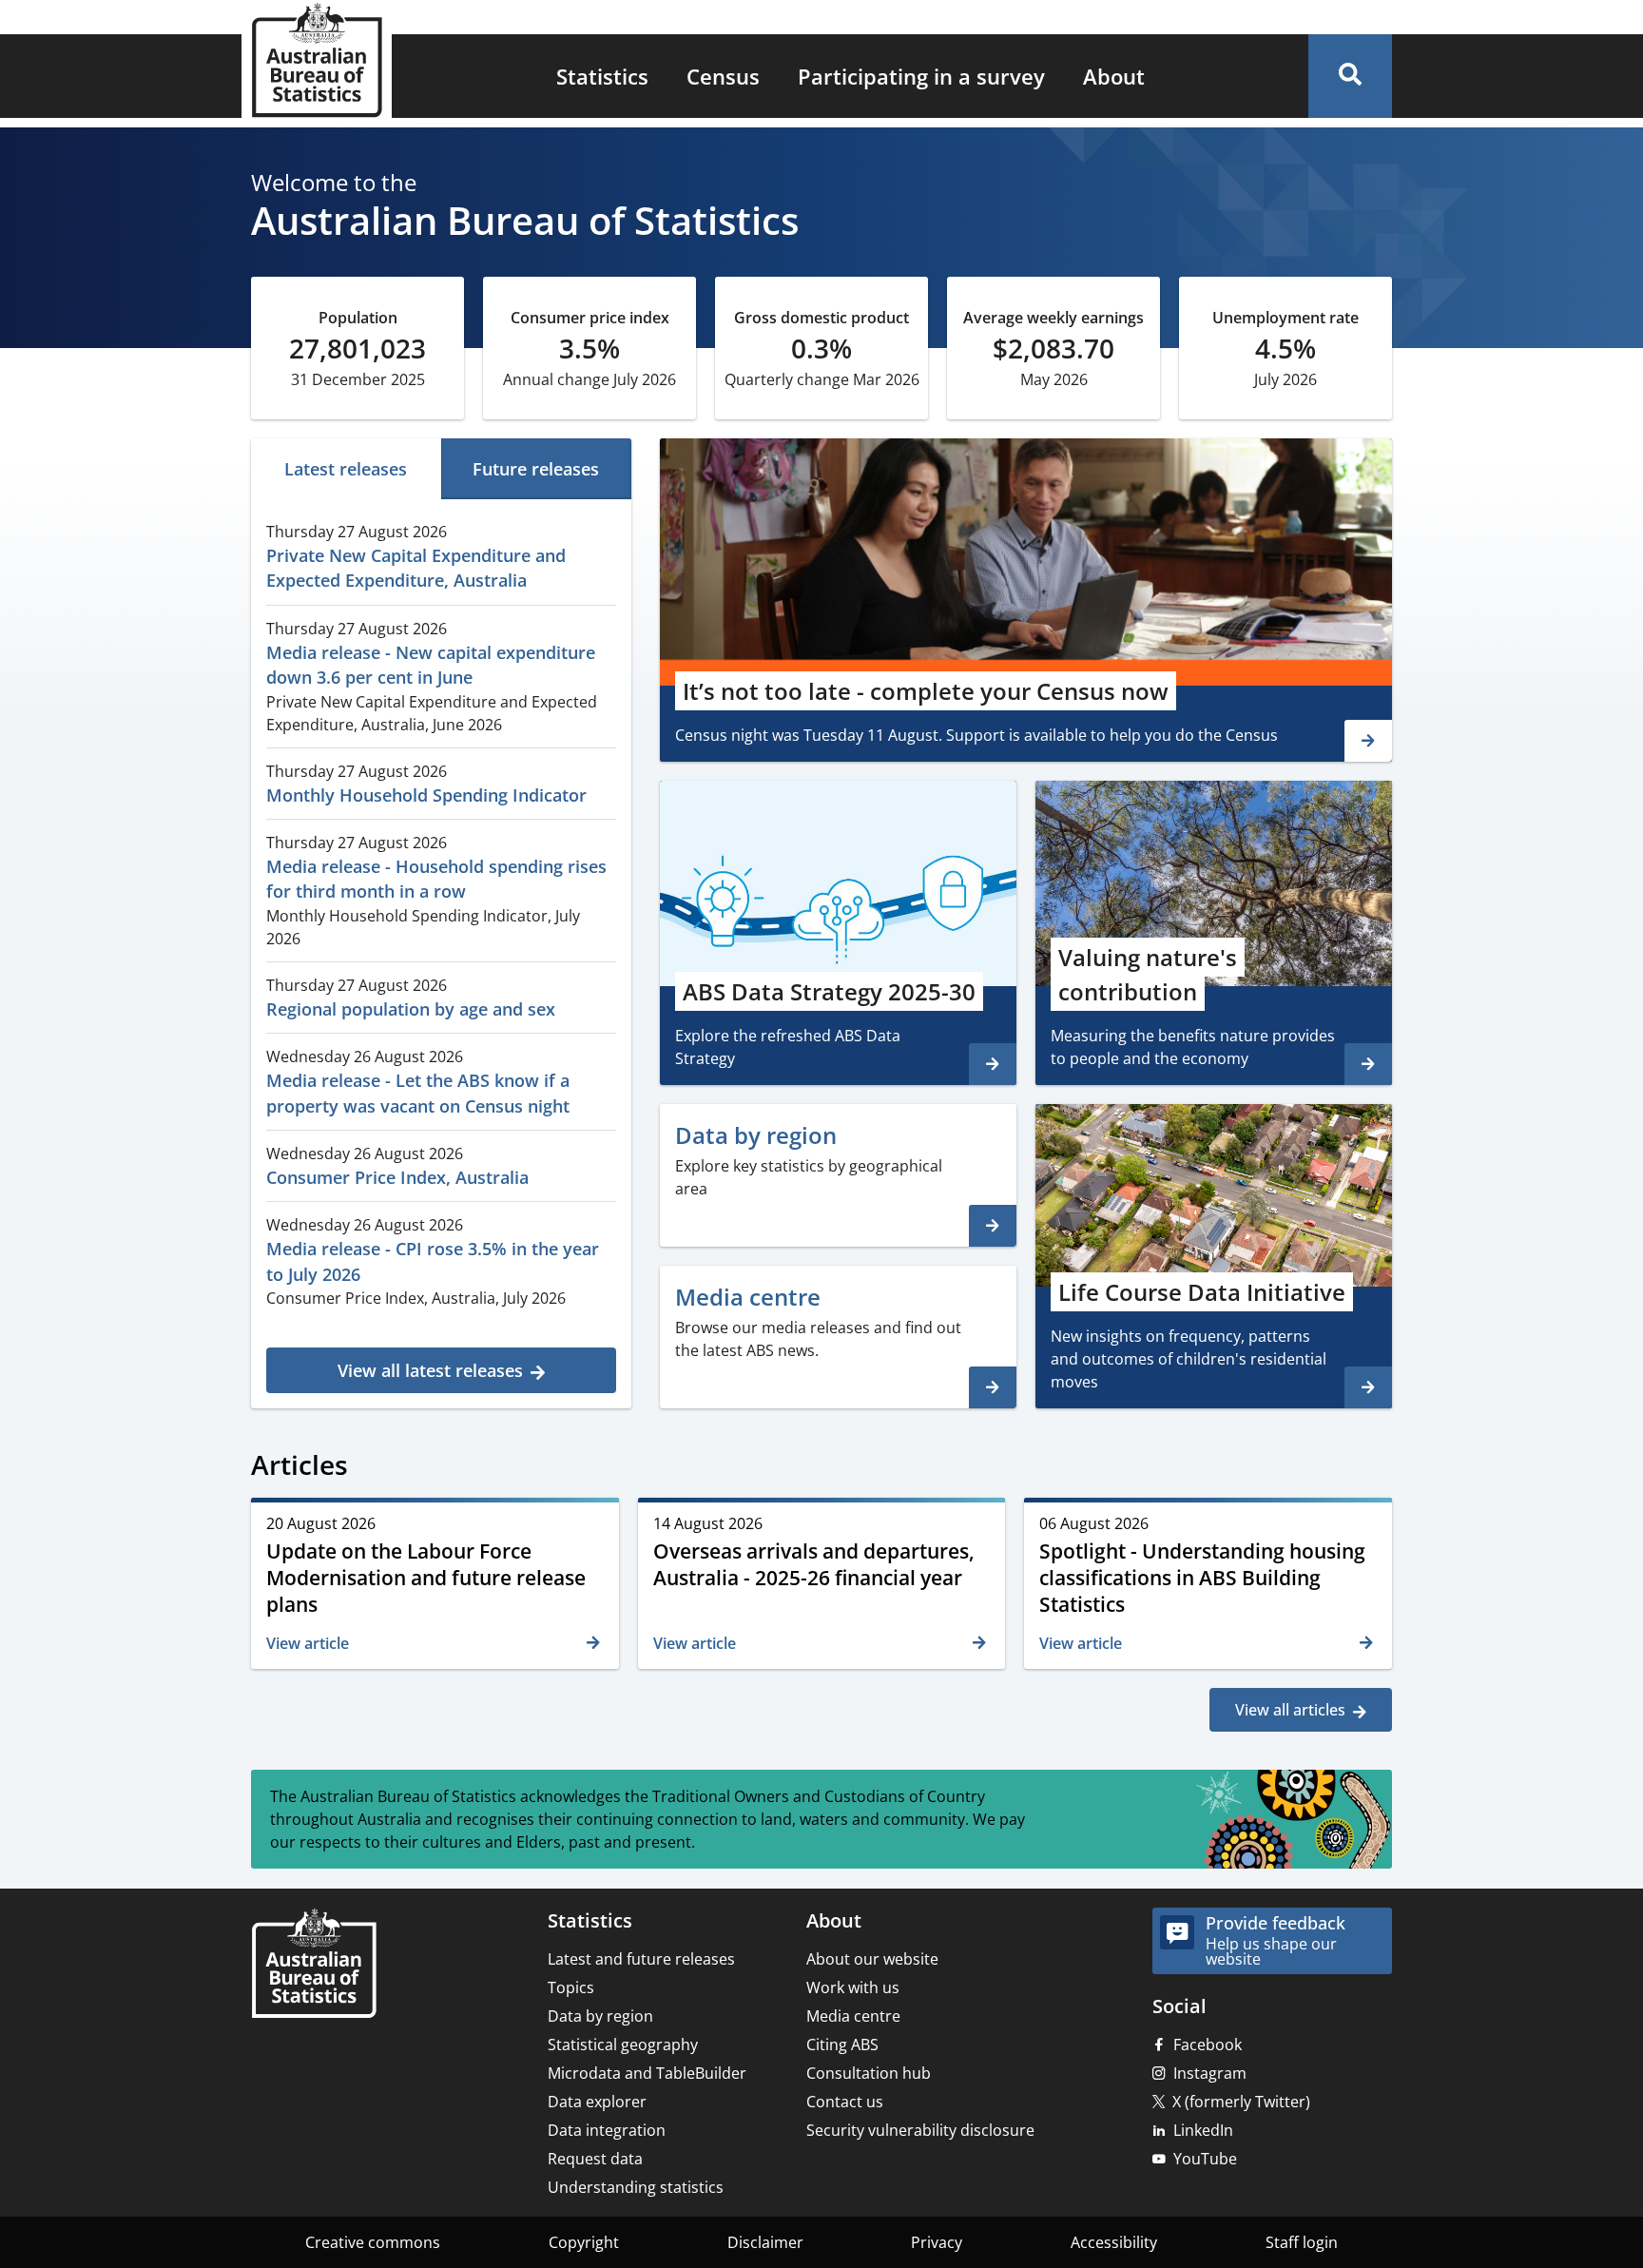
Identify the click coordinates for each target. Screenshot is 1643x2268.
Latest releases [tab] (346, 469)
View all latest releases (430, 1370)
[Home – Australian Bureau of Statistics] (314, 1965)
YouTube (1205, 2159)
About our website (872, 1959)
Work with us (853, 1987)
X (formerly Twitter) (1241, 2102)
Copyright (584, 2242)
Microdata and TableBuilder (647, 2073)
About (1114, 76)
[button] (1350, 76)
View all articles (1290, 1710)
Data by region (600, 2016)
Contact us (845, 2102)
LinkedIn (1203, 2130)
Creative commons (373, 2242)
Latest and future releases (641, 1959)
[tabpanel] (441, 951)
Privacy (937, 2242)
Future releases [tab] (536, 469)
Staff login (1302, 2242)
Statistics (602, 76)
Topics (571, 1987)
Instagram (1210, 2073)
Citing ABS (842, 2045)
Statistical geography (623, 2045)
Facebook (1208, 2045)
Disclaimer (765, 2242)
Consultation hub (869, 2073)
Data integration (607, 2130)
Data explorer (597, 2102)
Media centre (853, 2016)
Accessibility (1114, 2242)
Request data (595, 2159)
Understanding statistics (636, 2187)
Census (723, 76)
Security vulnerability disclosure (920, 2130)
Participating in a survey (921, 76)
